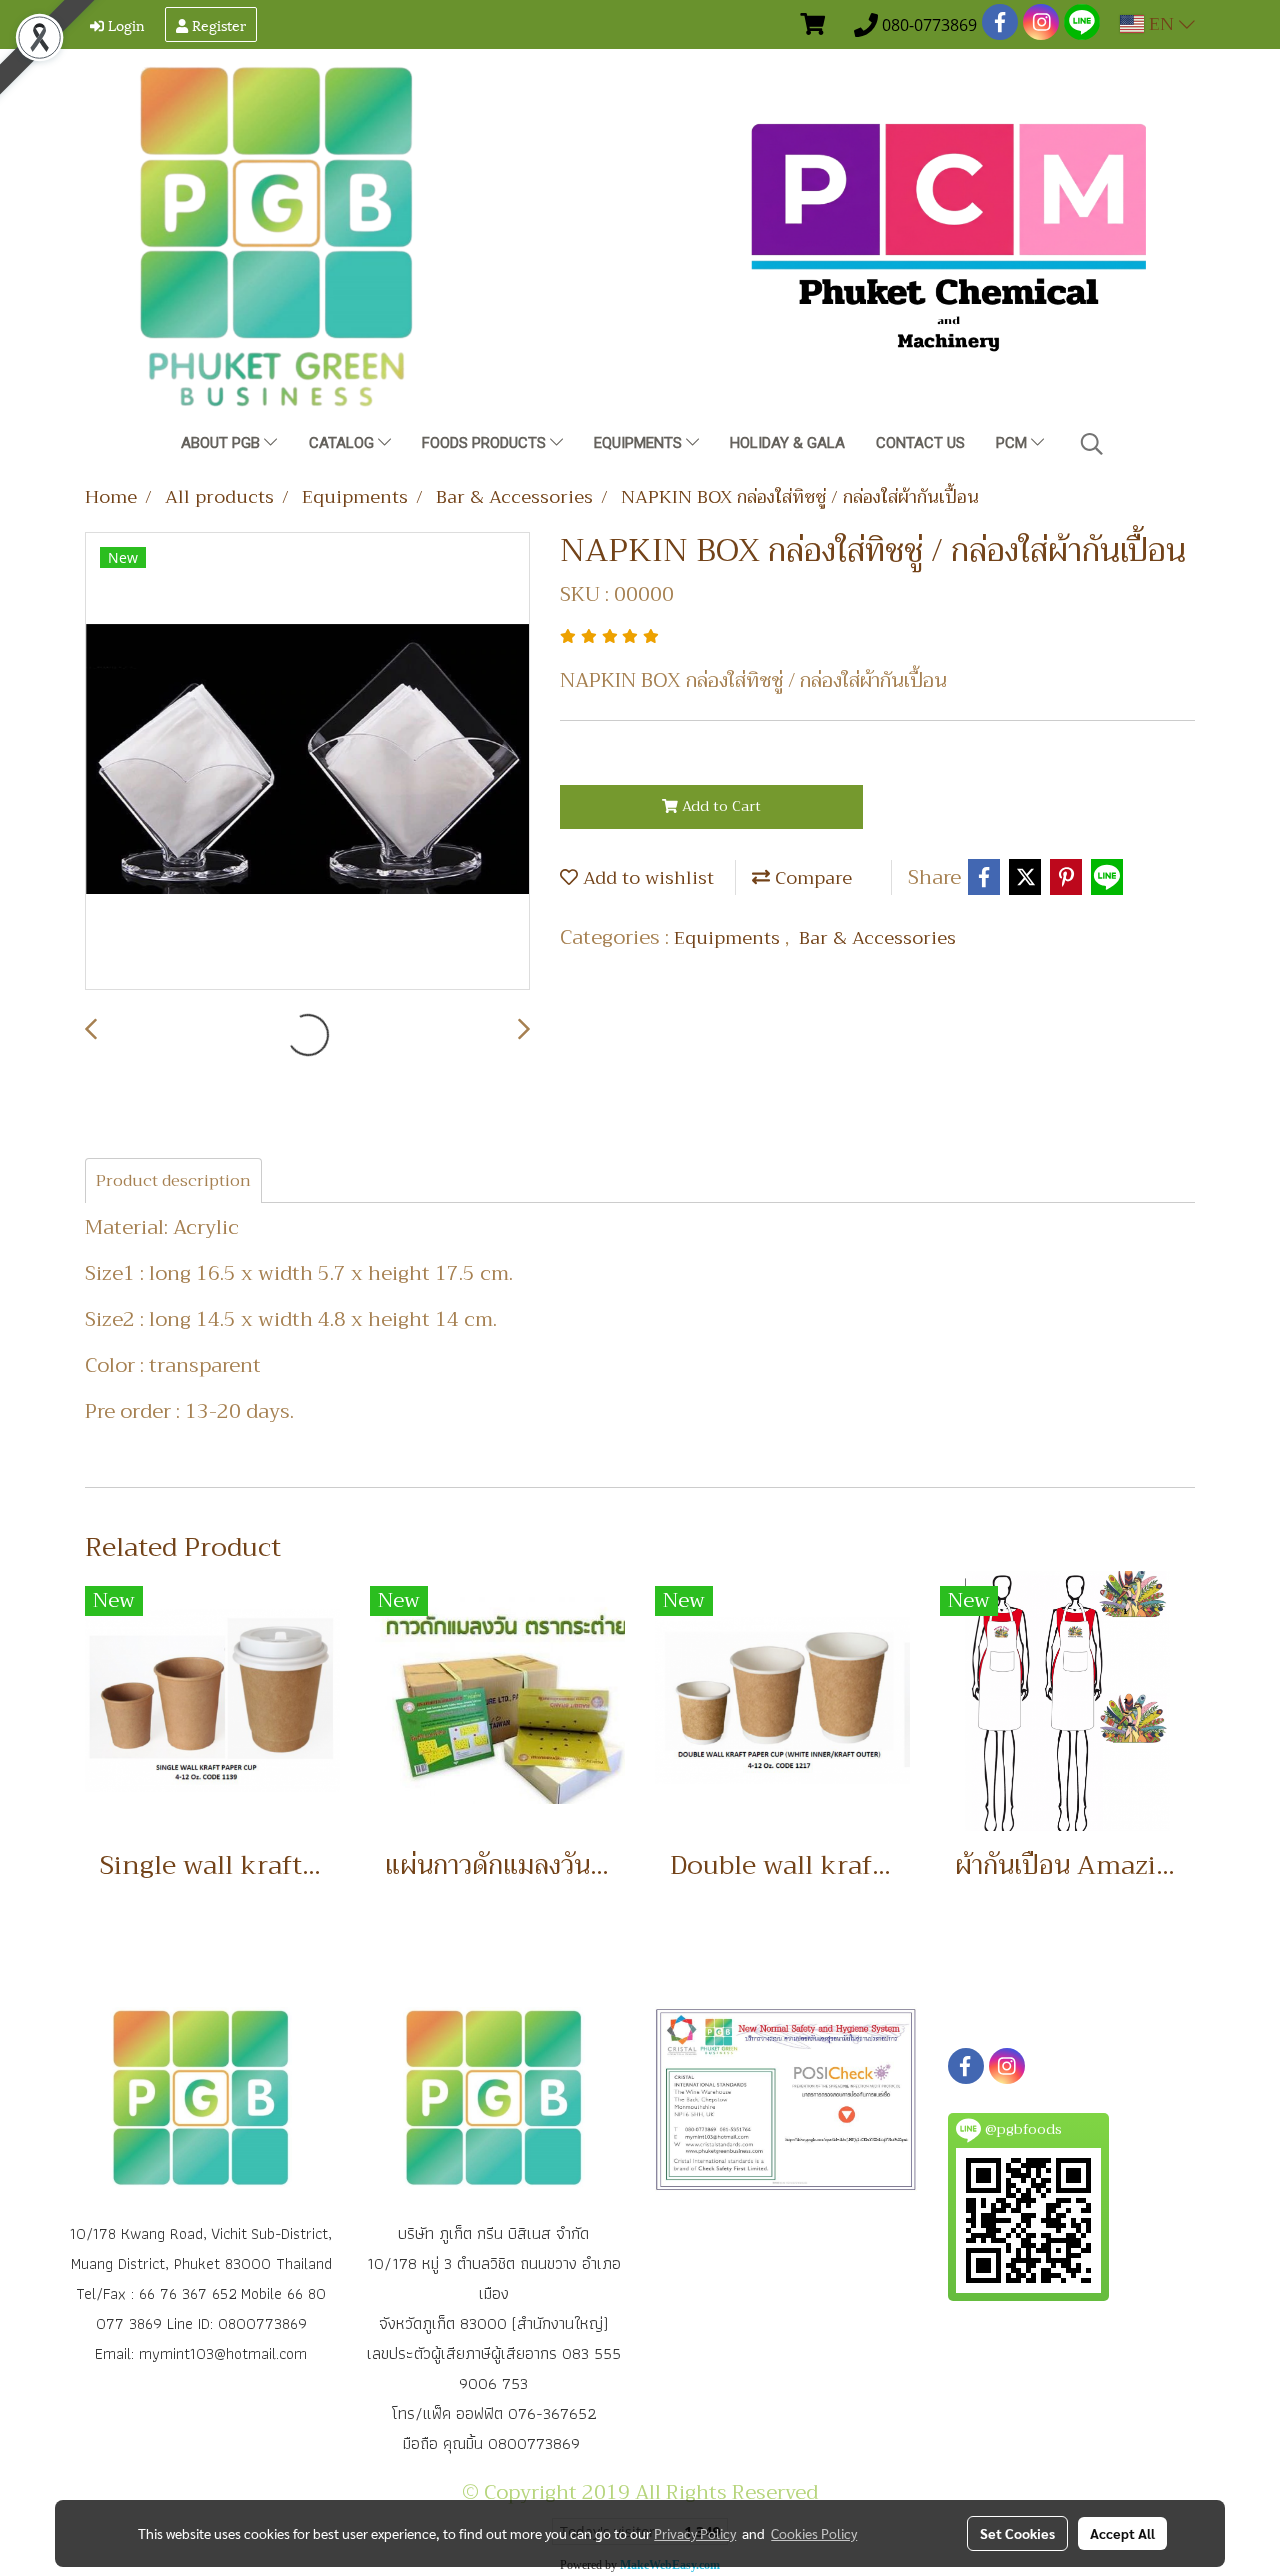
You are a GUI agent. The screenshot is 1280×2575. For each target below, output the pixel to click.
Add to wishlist (646, 878)
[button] (1092, 444)
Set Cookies (1017, 2533)
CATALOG (343, 443)
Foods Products (486, 443)
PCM (1013, 443)
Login (124, 24)
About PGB (222, 443)
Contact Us (920, 443)
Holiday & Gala (787, 443)
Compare (811, 878)
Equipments (640, 443)
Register (217, 24)
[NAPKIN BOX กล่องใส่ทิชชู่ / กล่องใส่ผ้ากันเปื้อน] (307, 762)
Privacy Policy (695, 2533)
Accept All (1122, 2533)
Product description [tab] (173, 1181)
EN (1161, 24)
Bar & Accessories (877, 938)
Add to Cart (719, 806)
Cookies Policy (814, 2533)
